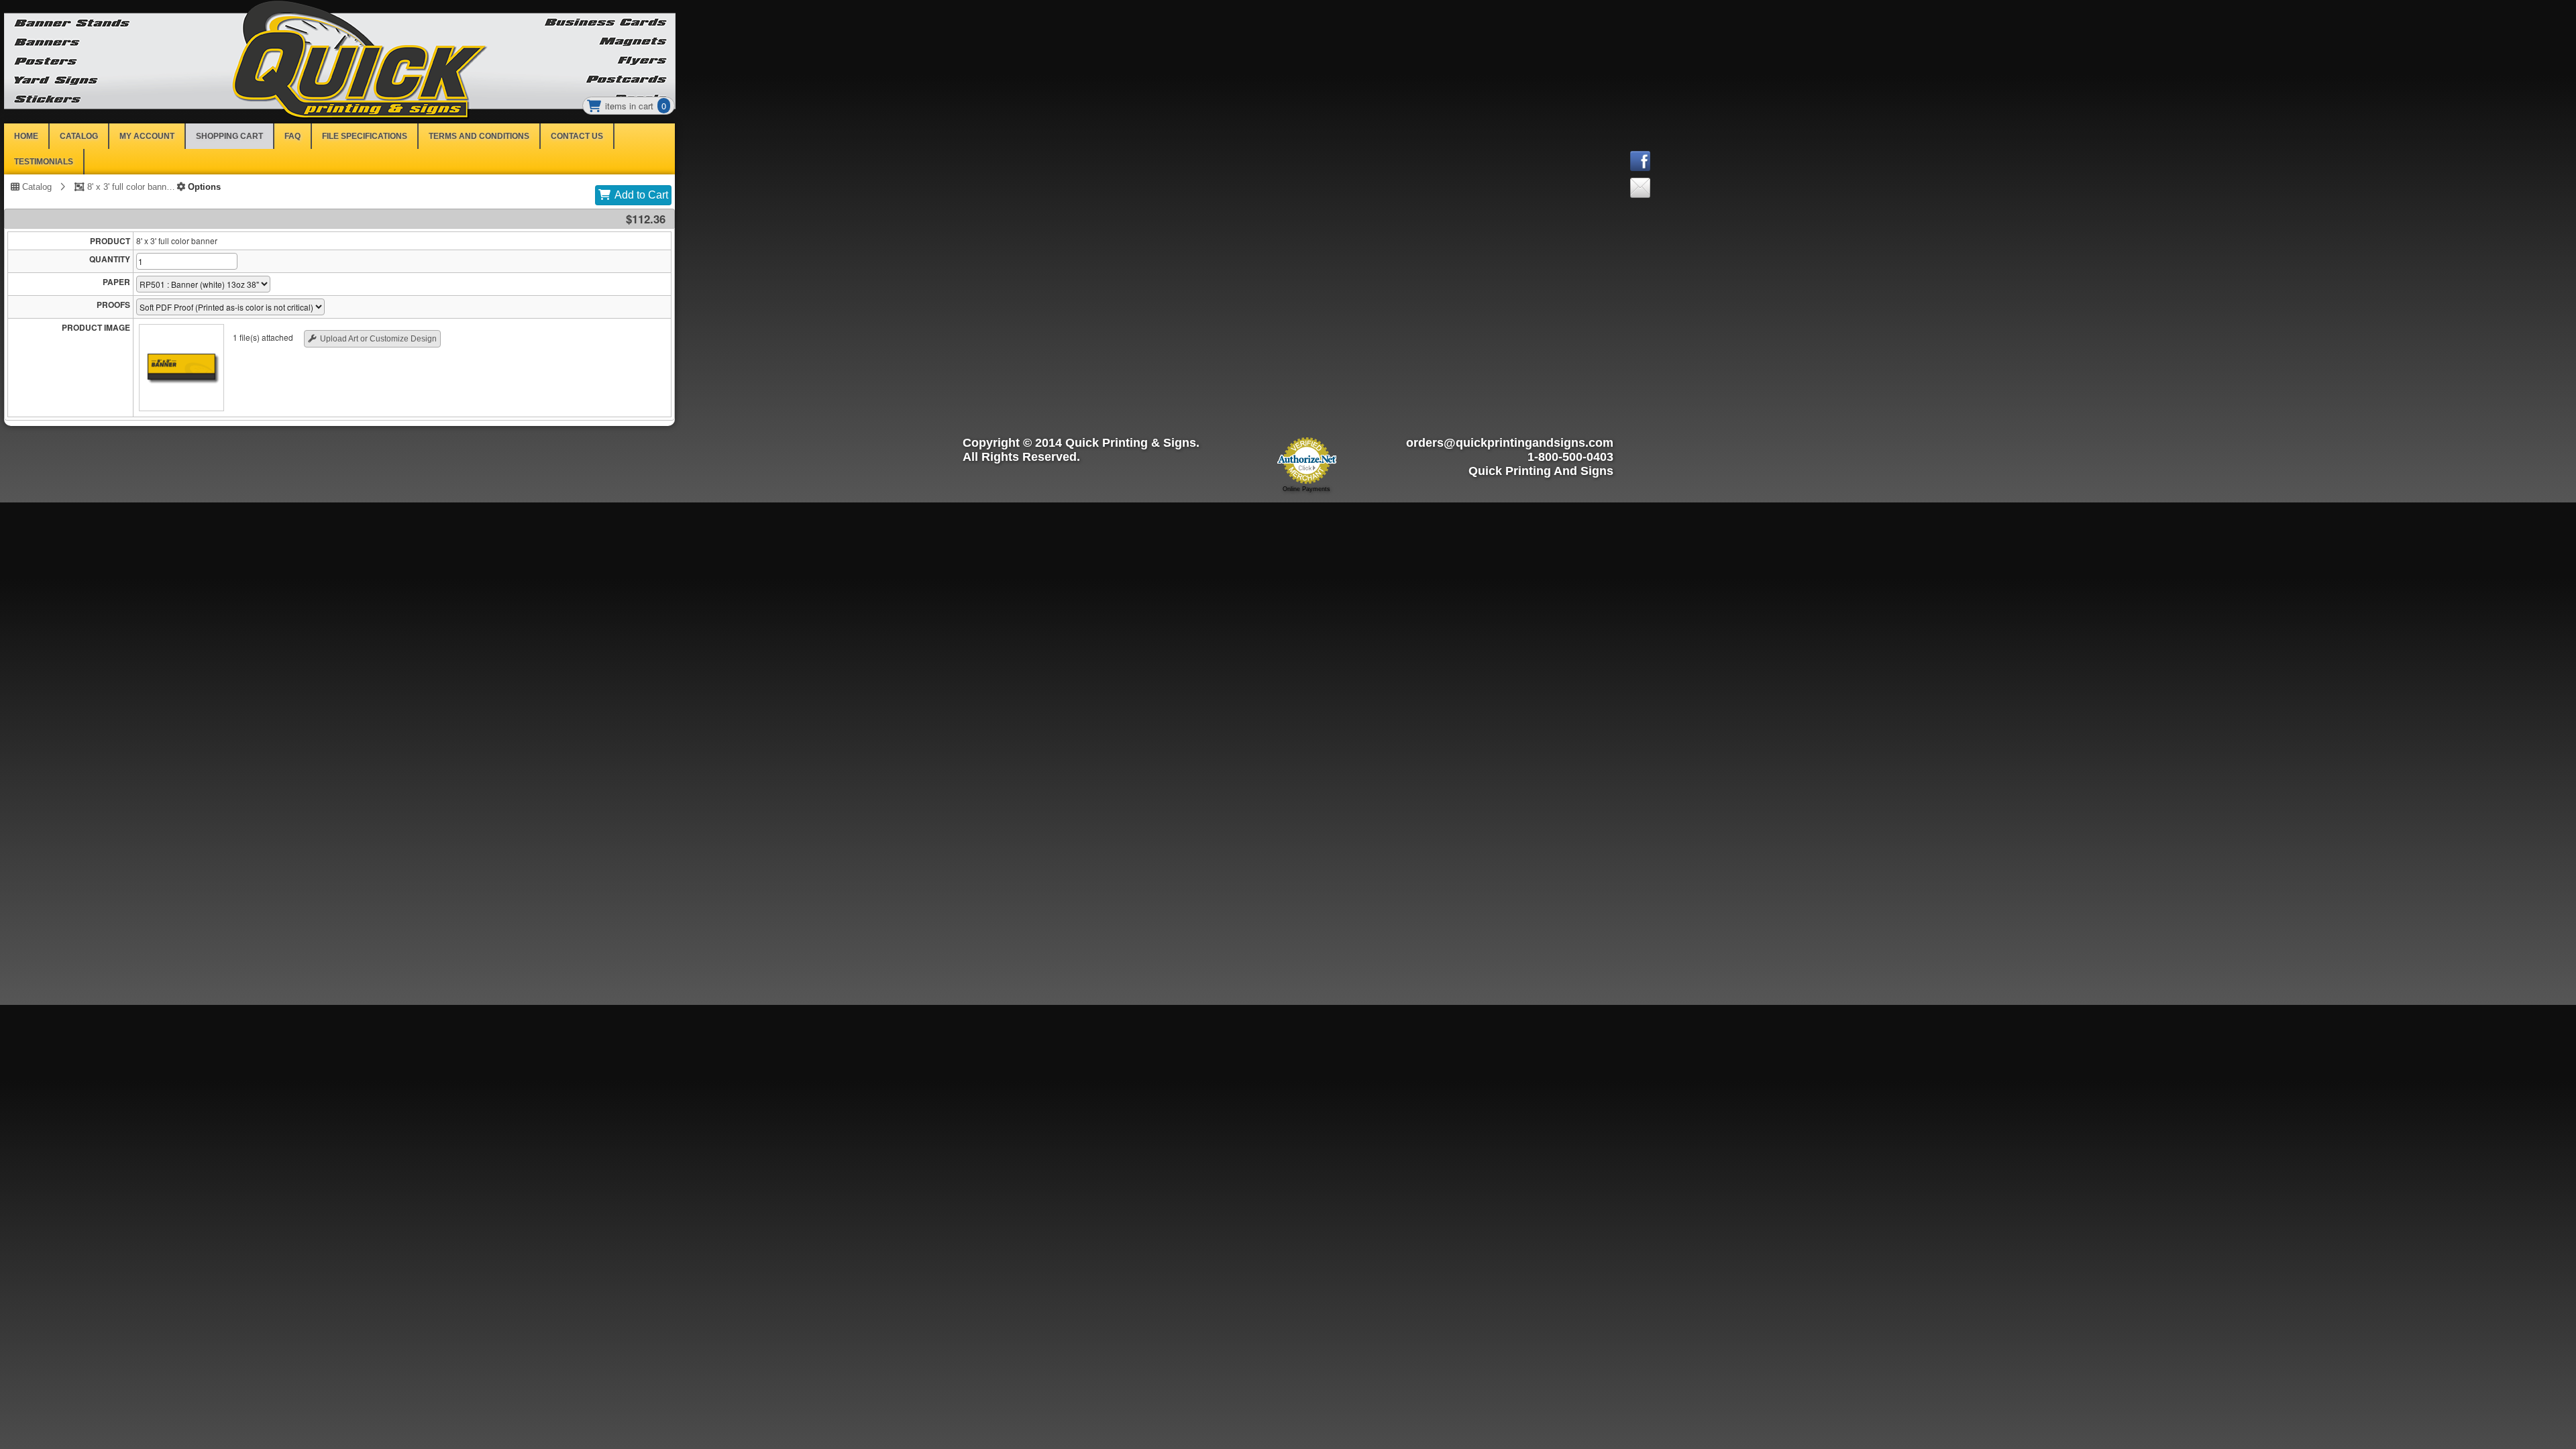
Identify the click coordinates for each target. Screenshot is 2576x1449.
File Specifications (365, 136)
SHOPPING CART (229, 136)
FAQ (292, 136)
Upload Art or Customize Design (378, 339)
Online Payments (1306, 489)
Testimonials (44, 162)
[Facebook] (1674, 164)
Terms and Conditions (479, 136)
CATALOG (79, 136)
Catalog (36, 186)
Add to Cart (641, 195)
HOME (26, 136)
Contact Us (577, 136)
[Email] (1674, 191)
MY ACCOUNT (147, 136)
